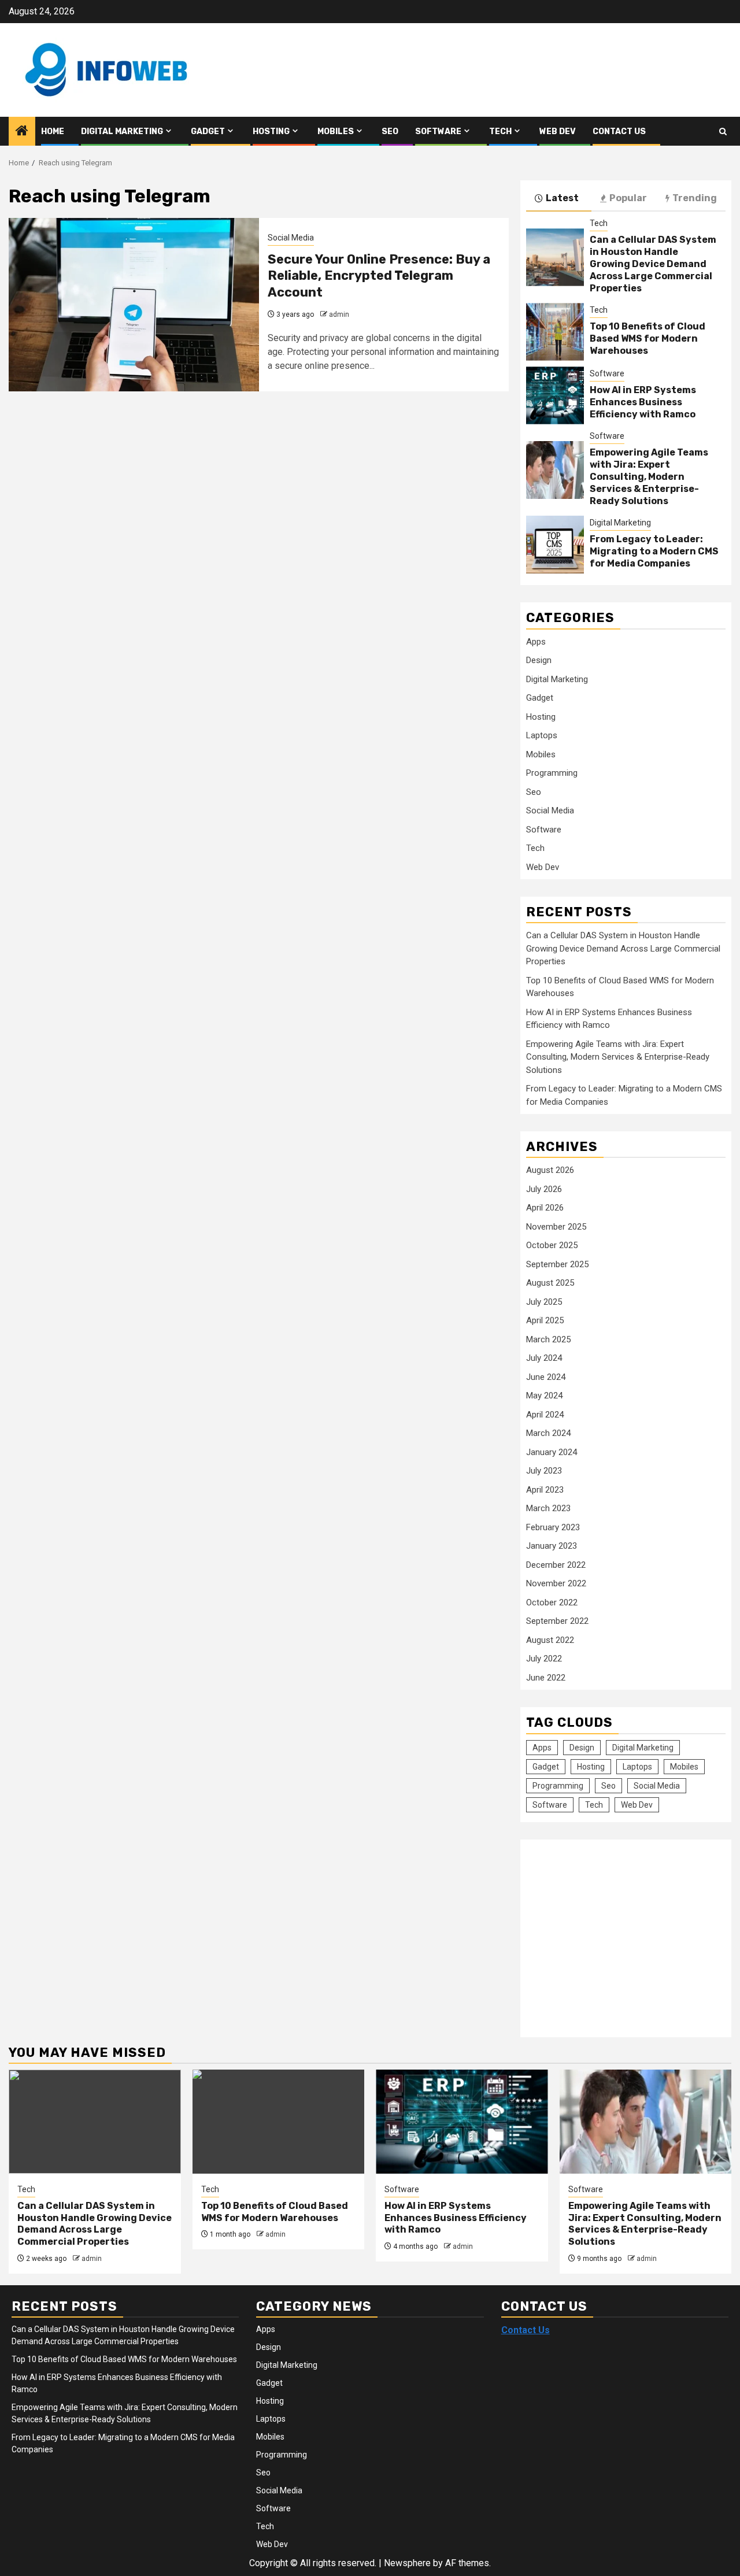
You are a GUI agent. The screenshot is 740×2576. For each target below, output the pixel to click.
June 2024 (546, 1377)
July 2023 (544, 1471)
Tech (500, 132)
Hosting (271, 132)
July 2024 (544, 1358)
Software (438, 132)
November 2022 (556, 1583)
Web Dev (558, 132)
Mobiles (336, 132)
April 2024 (545, 1415)
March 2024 (548, 1433)
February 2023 (553, 1527)
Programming (552, 773)
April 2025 (545, 1320)
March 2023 (548, 1508)
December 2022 (556, 1565)
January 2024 (552, 1452)
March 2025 (548, 1339)
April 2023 (545, 1490)
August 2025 (550, 1283)
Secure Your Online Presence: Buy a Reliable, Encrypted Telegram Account (379, 276)
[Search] (723, 132)
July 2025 (544, 1302)
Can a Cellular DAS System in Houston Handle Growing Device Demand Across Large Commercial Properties (653, 264)
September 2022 (557, 1621)
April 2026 (545, 1208)
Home (53, 132)
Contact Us (619, 132)
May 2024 (544, 1396)
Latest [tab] (562, 198)
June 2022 (546, 1678)
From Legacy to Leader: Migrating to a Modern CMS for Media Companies (654, 551)
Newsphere (407, 2563)
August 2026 (550, 1170)
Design (539, 660)
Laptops (542, 735)
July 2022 (544, 1659)
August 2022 (550, 1640)
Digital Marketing (122, 132)
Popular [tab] (628, 198)
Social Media (291, 238)
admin (339, 314)
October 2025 (552, 1245)
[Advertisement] (623, 1932)
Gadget (208, 132)
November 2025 (556, 1227)
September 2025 (557, 1264)
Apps (536, 642)
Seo (390, 132)
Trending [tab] (695, 198)
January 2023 (552, 1546)
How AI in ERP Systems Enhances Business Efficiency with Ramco (643, 402)
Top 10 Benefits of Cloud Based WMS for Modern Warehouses (647, 338)
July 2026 (544, 1189)
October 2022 (552, 1602)
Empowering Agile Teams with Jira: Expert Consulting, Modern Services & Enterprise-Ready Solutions (649, 476)
